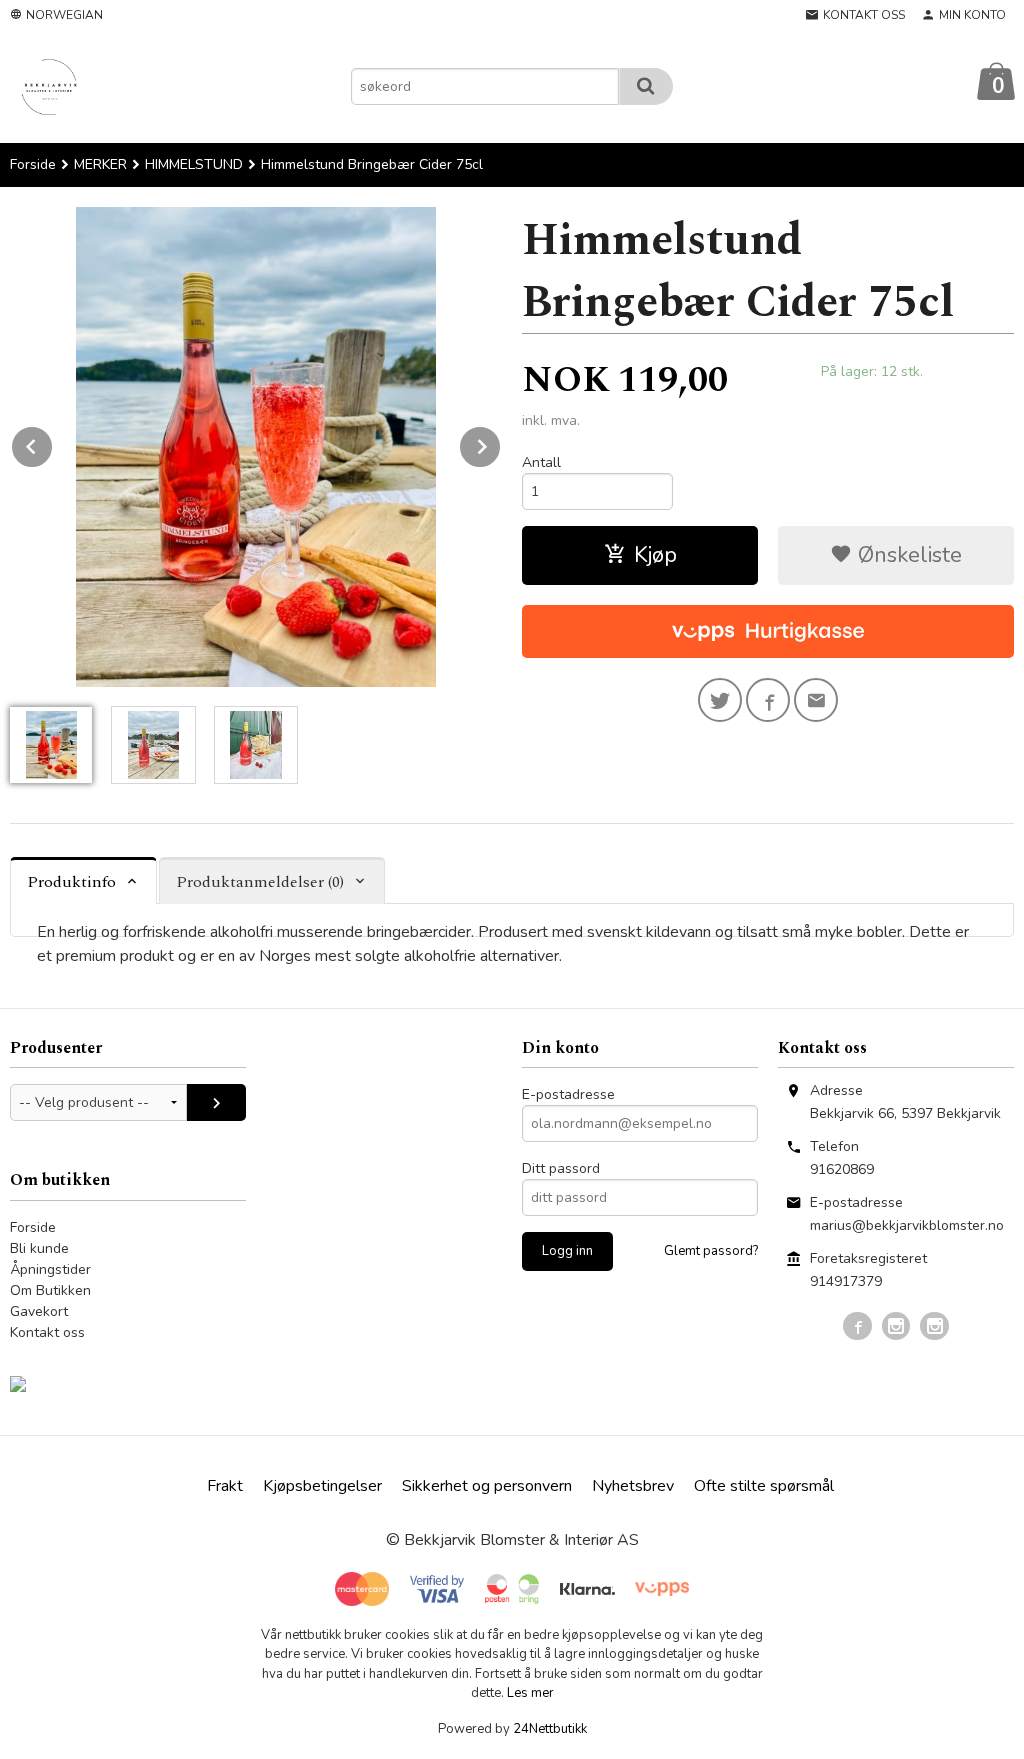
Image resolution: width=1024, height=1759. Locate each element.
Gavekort (39, 1311)
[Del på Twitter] (720, 700)
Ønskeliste (907, 555)
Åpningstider (50, 1269)
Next (501, 443)
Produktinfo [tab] (71, 882)
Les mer (530, 1693)
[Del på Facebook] (768, 700)
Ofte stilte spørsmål (764, 1486)
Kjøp (655, 555)
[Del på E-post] (816, 700)
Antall (541, 462)
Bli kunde (39, 1248)
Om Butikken (50, 1290)
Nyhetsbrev (633, 1486)
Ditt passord (561, 1168)
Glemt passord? (711, 1251)
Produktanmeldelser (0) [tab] (260, 882)
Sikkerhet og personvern (487, 1486)
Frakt (225, 1486)
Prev (53, 443)
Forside (33, 164)
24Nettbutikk (550, 1729)
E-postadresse (568, 1094)
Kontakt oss (47, 1332)
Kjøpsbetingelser (322, 1486)
